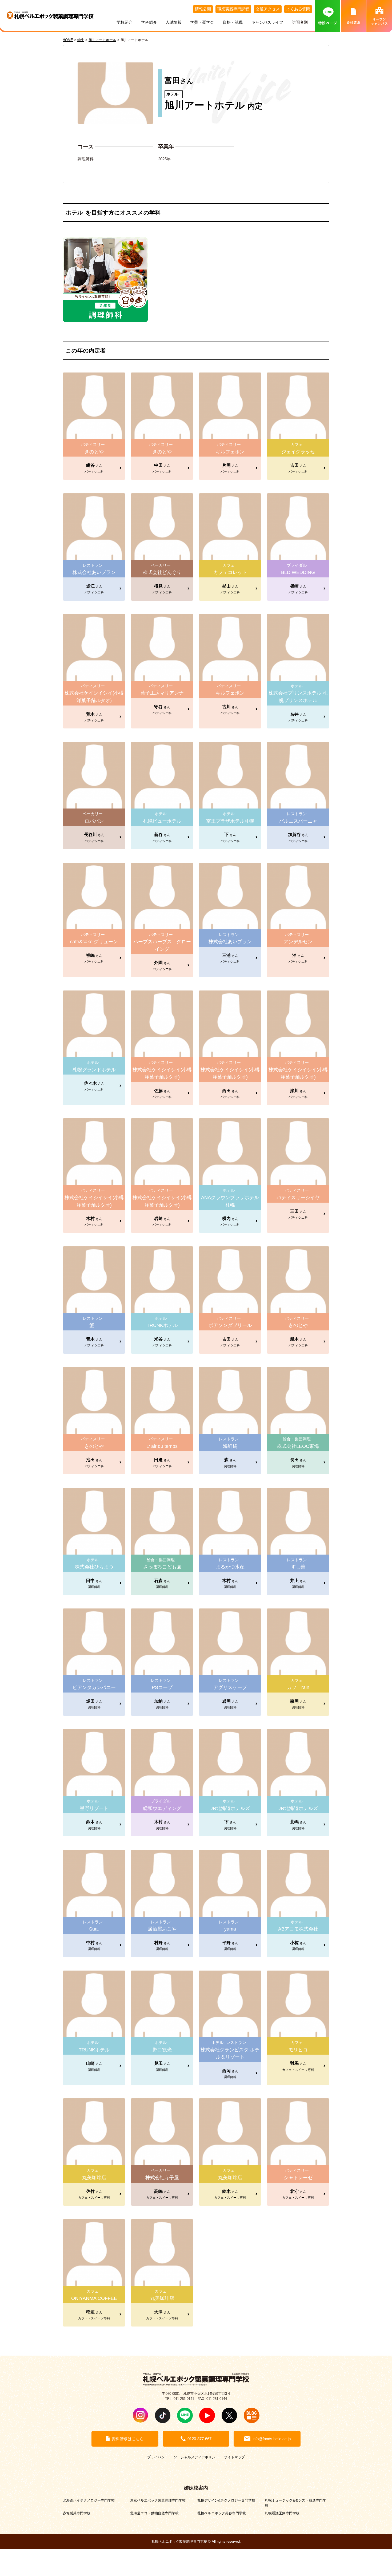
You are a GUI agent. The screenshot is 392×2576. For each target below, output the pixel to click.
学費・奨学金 (202, 22)
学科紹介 (149, 22)
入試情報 (174, 22)
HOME (68, 40)
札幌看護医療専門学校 (282, 2513)
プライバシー (158, 2457)
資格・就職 (233, 22)
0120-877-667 (199, 2439)
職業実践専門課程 (233, 9)
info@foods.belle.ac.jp (272, 2439)
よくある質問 (298, 9)
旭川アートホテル (205, 105)
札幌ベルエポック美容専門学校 (222, 2513)
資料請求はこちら (128, 2439)
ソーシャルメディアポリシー (196, 2457)
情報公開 (203, 9)
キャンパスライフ (267, 22)
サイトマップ (234, 2457)
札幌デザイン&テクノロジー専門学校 (226, 2500)
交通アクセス (268, 9)
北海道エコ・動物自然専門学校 (154, 2513)
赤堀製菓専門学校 (77, 2513)
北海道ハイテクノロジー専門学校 (89, 2500)
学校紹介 (125, 22)
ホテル (172, 94)
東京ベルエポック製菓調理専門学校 (158, 2500)
